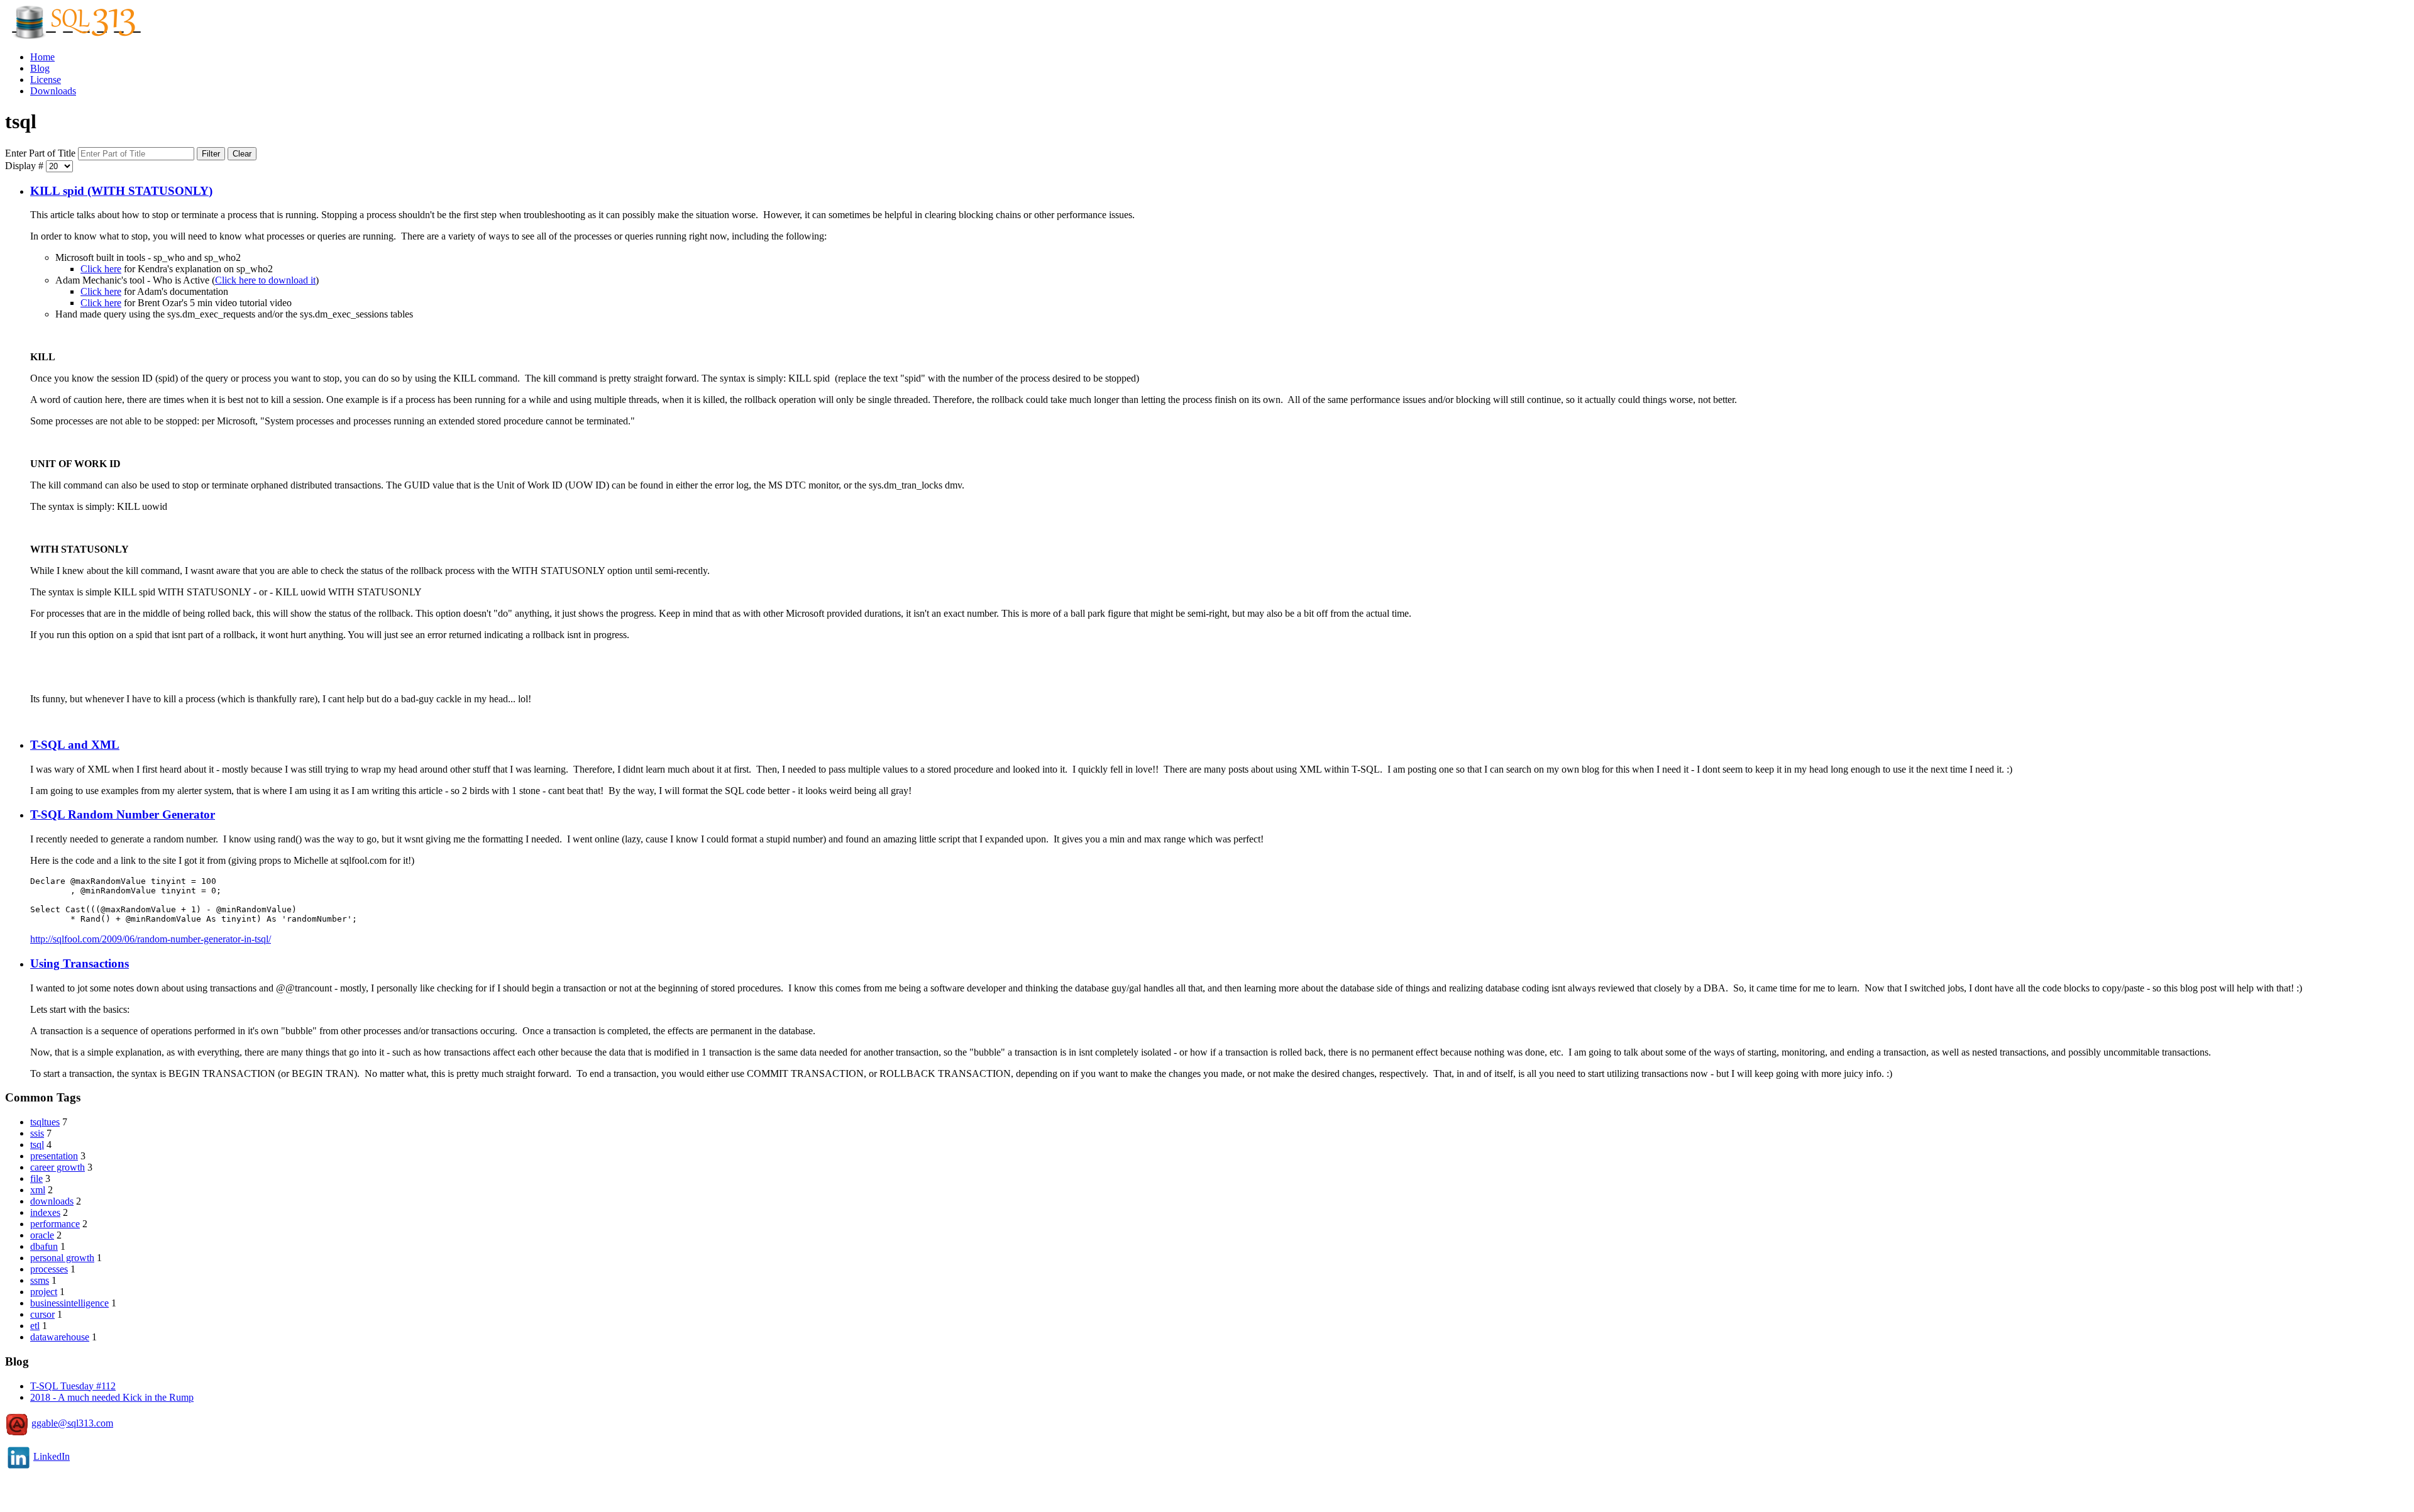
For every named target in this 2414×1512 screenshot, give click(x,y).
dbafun (44, 1246)
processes (49, 1269)
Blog (40, 68)
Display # (25, 166)
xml (38, 1190)
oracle (42, 1235)
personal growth (62, 1258)
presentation (54, 1156)
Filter (211, 154)
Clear (242, 154)
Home (42, 57)
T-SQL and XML (75, 745)
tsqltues (45, 1122)
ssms (40, 1280)
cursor (42, 1314)
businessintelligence (69, 1303)
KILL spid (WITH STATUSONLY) (121, 191)
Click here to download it (265, 280)
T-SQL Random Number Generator (123, 814)
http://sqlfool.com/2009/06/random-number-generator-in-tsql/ (151, 939)
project (44, 1292)
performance (55, 1224)
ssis (37, 1133)
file (36, 1178)
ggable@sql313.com (72, 1423)
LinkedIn (52, 1456)
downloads (52, 1201)
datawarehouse (60, 1337)
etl (35, 1326)
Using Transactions (80, 963)
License (46, 80)
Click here (101, 269)
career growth (58, 1167)
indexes (45, 1212)
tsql (37, 1145)
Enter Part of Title (41, 153)
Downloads (53, 91)
